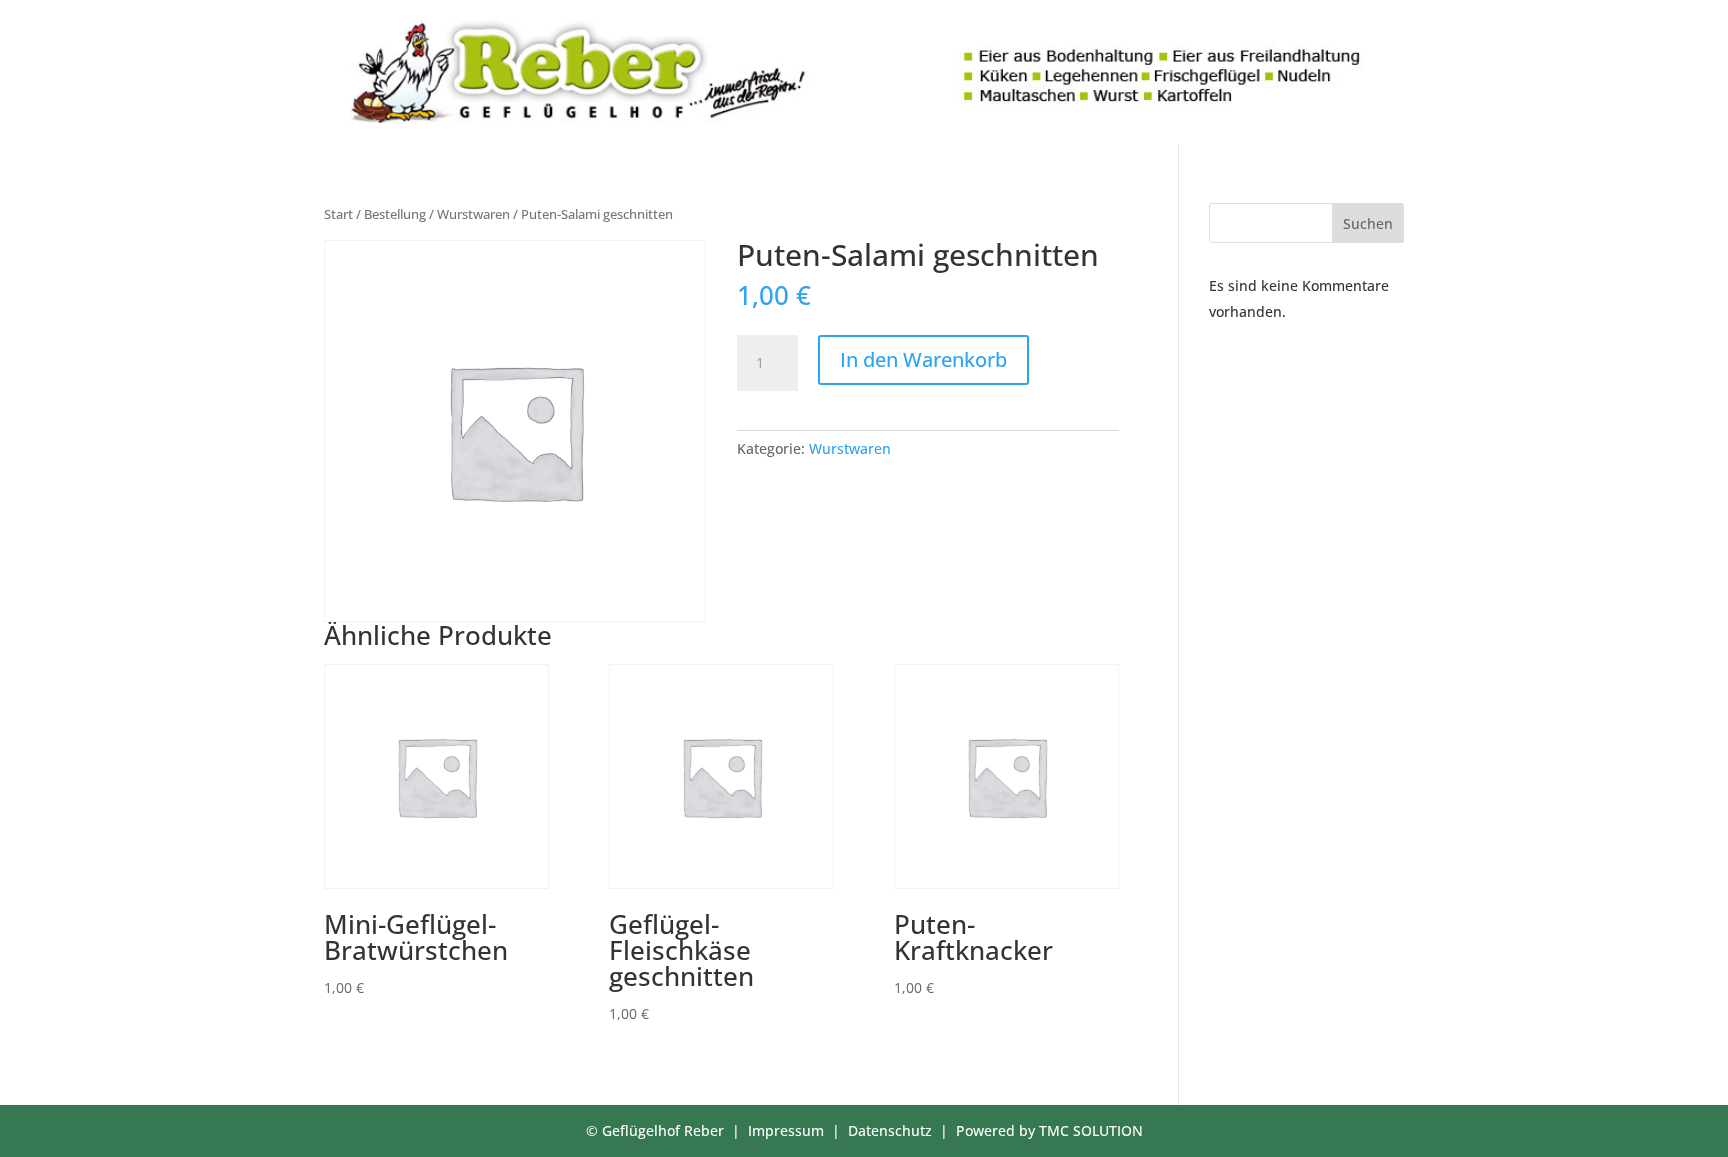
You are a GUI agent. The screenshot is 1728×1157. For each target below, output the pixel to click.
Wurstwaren (473, 214)
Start (338, 214)
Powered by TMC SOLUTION (1049, 1130)
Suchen (1368, 223)
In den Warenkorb (923, 359)
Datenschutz (890, 1130)
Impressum (786, 1130)
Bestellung (395, 214)
